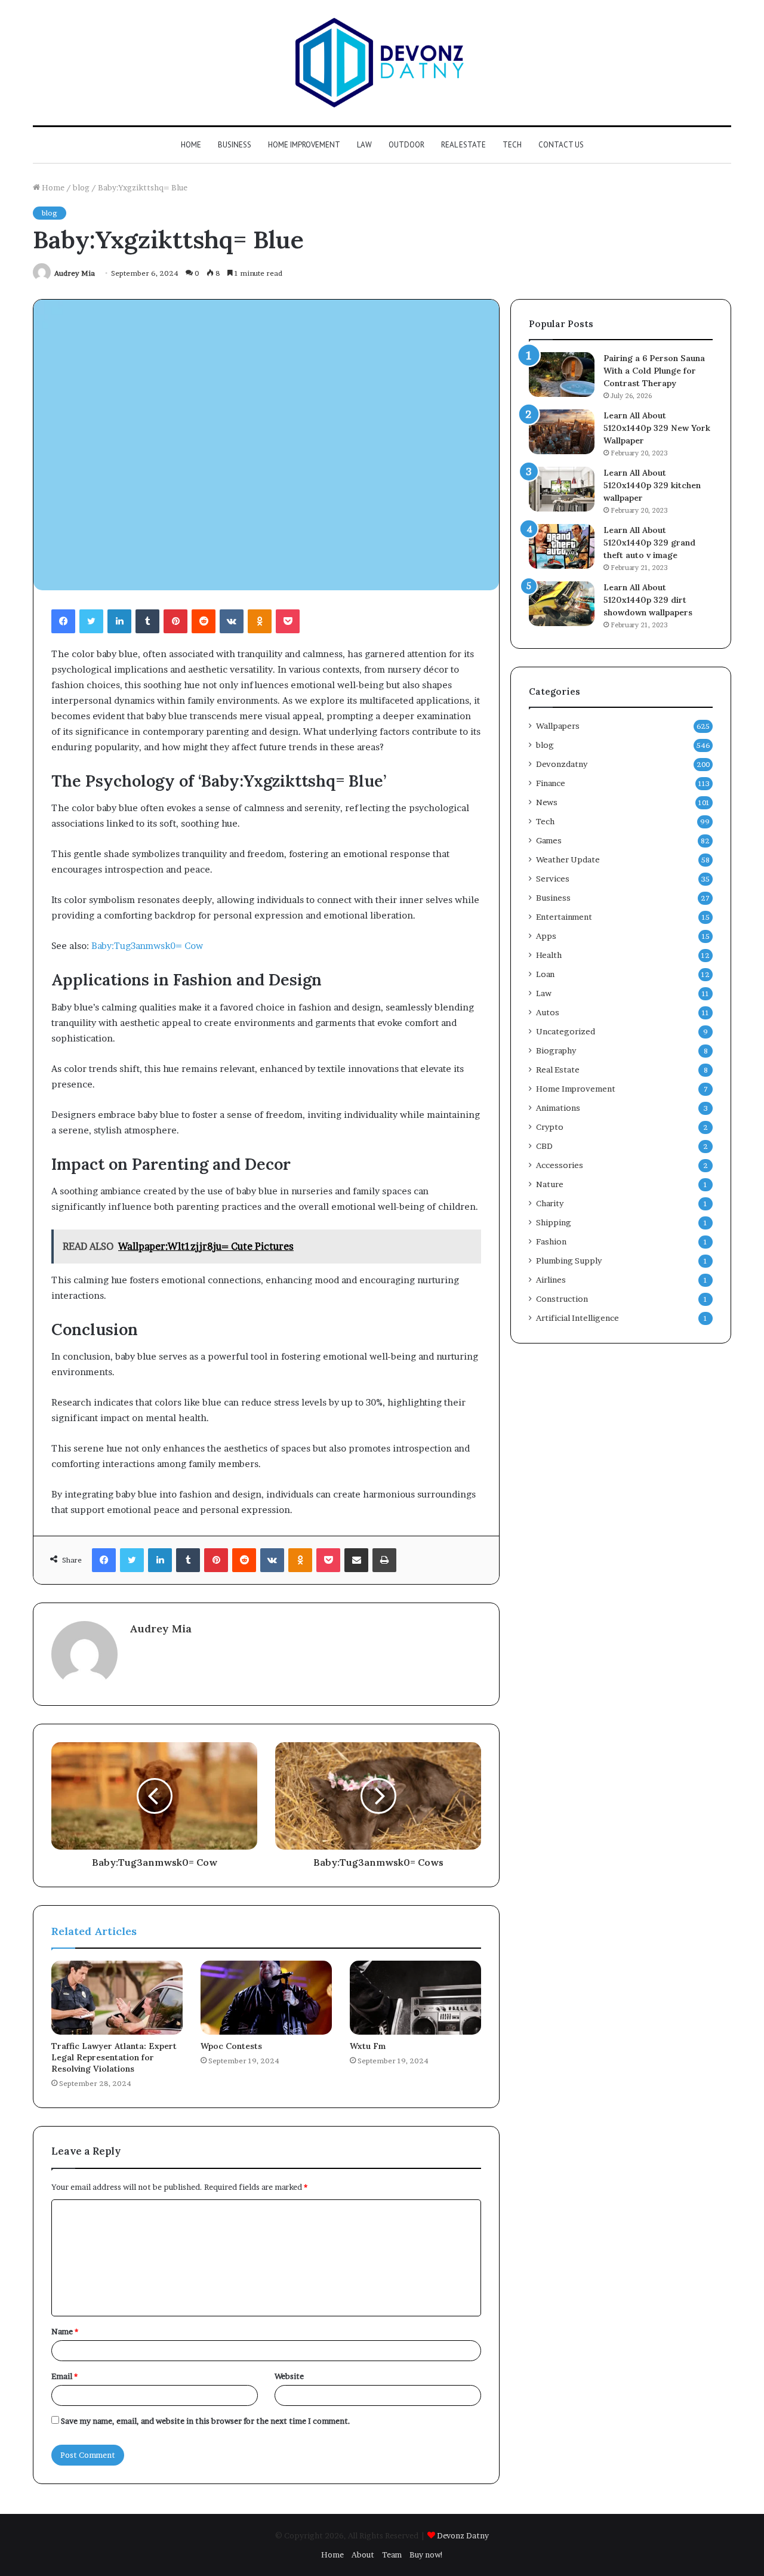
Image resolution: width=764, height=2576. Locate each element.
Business (235, 145)
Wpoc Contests (231, 2046)
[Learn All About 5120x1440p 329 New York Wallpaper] (562, 432)
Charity (550, 1203)
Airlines (551, 1280)
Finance (551, 783)
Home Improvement (304, 145)
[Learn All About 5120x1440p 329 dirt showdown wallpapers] (562, 604)
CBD (544, 1146)
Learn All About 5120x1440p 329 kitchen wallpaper (652, 485)
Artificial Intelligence (577, 1318)
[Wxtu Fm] (415, 1998)
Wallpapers (558, 726)
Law (364, 145)
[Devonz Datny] (382, 63)
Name (65, 2331)
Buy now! (426, 2555)
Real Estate (463, 145)
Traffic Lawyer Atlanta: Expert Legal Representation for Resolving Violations (114, 2057)
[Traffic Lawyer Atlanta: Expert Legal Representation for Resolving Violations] (117, 1998)
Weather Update (568, 859)
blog (81, 187)
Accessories (560, 1165)
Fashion (551, 1241)
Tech (512, 145)
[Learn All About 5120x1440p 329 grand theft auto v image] (562, 546)
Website (289, 2376)
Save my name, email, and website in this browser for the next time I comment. (206, 2421)
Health (549, 955)
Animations (558, 1108)
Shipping (554, 1222)
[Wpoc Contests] (266, 1998)
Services (553, 879)
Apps (546, 936)
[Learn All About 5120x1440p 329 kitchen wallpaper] (562, 489)
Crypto (550, 1127)
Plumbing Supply (569, 1261)
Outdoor (406, 145)
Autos (548, 1012)
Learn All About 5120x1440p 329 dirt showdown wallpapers (648, 600)
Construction (562, 1299)
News (547, 802)
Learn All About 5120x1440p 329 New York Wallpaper (657, 428)
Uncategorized (566, 1031)
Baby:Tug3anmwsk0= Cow (147, 946)
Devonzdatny (562, 764)
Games (549, 840)
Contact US (561, 145)
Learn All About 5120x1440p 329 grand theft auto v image (649, 543)
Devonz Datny (463, 2535)
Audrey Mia (75, 273)
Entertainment (564, 917)
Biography (556, 1050)
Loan (545, 974)
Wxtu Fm (368, 2046)
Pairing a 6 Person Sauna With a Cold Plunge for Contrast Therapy (654, 371)
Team (392, 2555)
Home (191, 145)
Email (64, 2376)
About (363, 2555)
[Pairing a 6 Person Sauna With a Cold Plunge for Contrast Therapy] (562, 375)
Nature (550, 1184)
